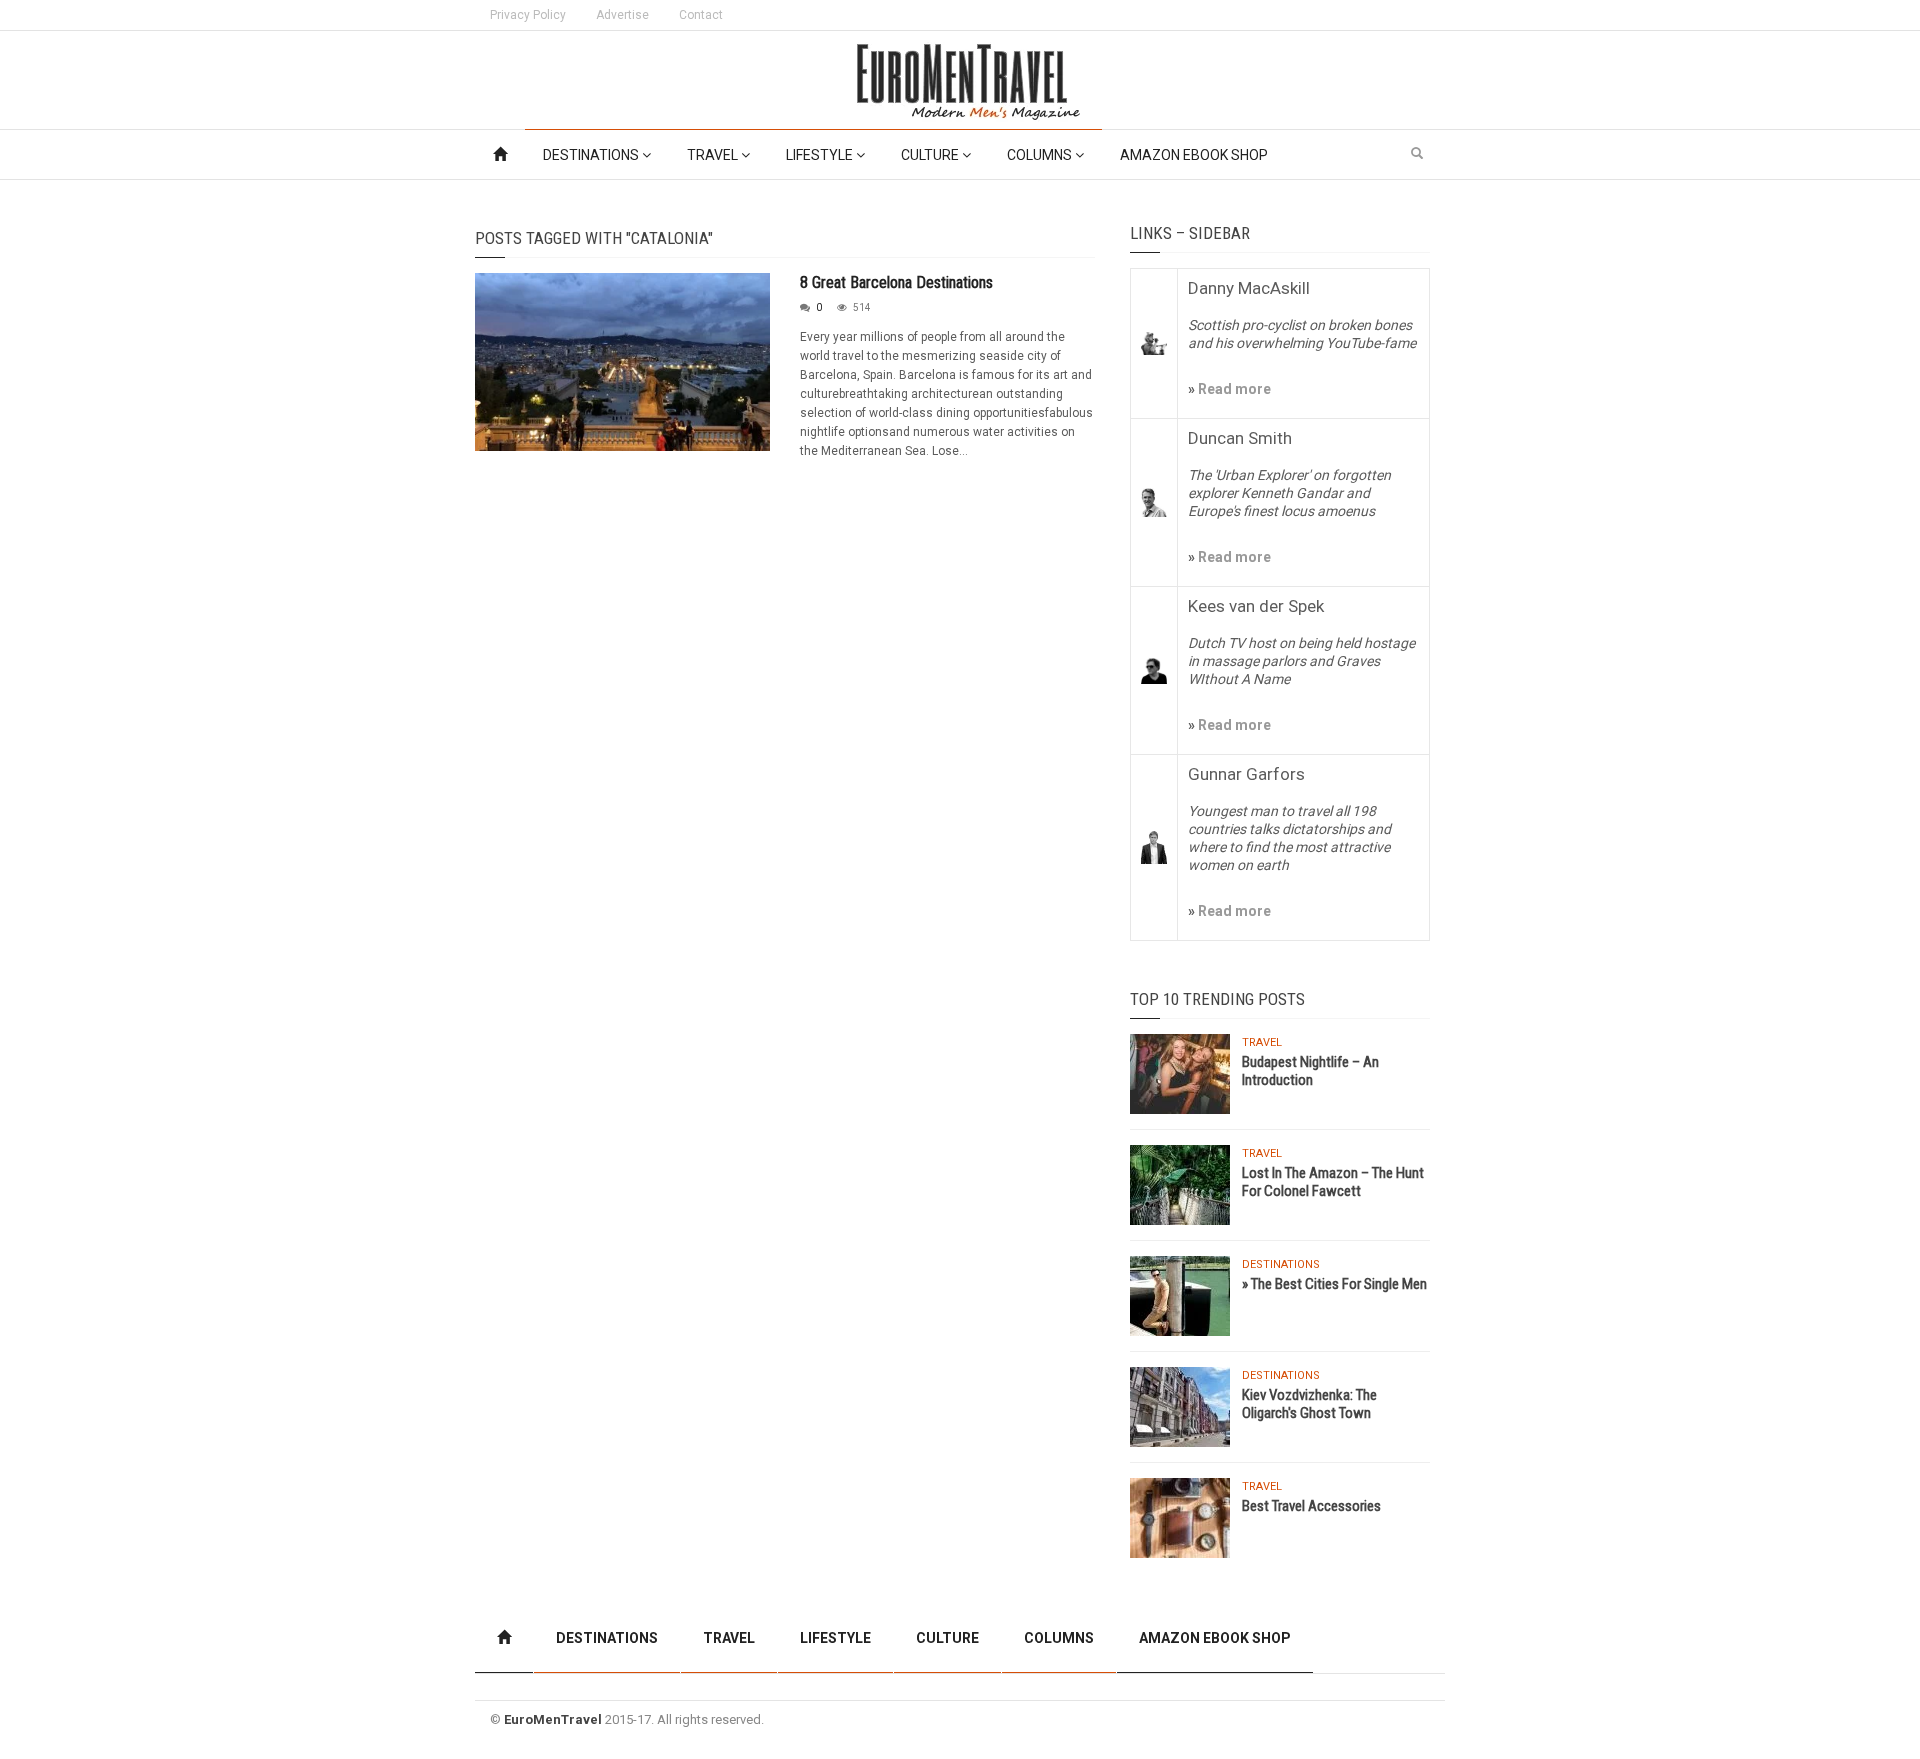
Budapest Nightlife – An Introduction (1310, 1071)
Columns (1041, 155)
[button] (1417, 154)
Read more (1233, 389)
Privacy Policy (528, 15)
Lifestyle (821, 155)
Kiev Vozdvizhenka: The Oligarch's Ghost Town (1309, 1404)
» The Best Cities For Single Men (1334, 1284)
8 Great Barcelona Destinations (896, 282)
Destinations (592, 155)
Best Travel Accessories (1311, 1506)
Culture (931, 155)
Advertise (622, 15)
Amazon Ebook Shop (1194, 155)
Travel (714, 155)
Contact (701, 15)
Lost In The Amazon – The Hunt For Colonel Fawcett (1333, 1182)
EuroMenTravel (553, 1719)
